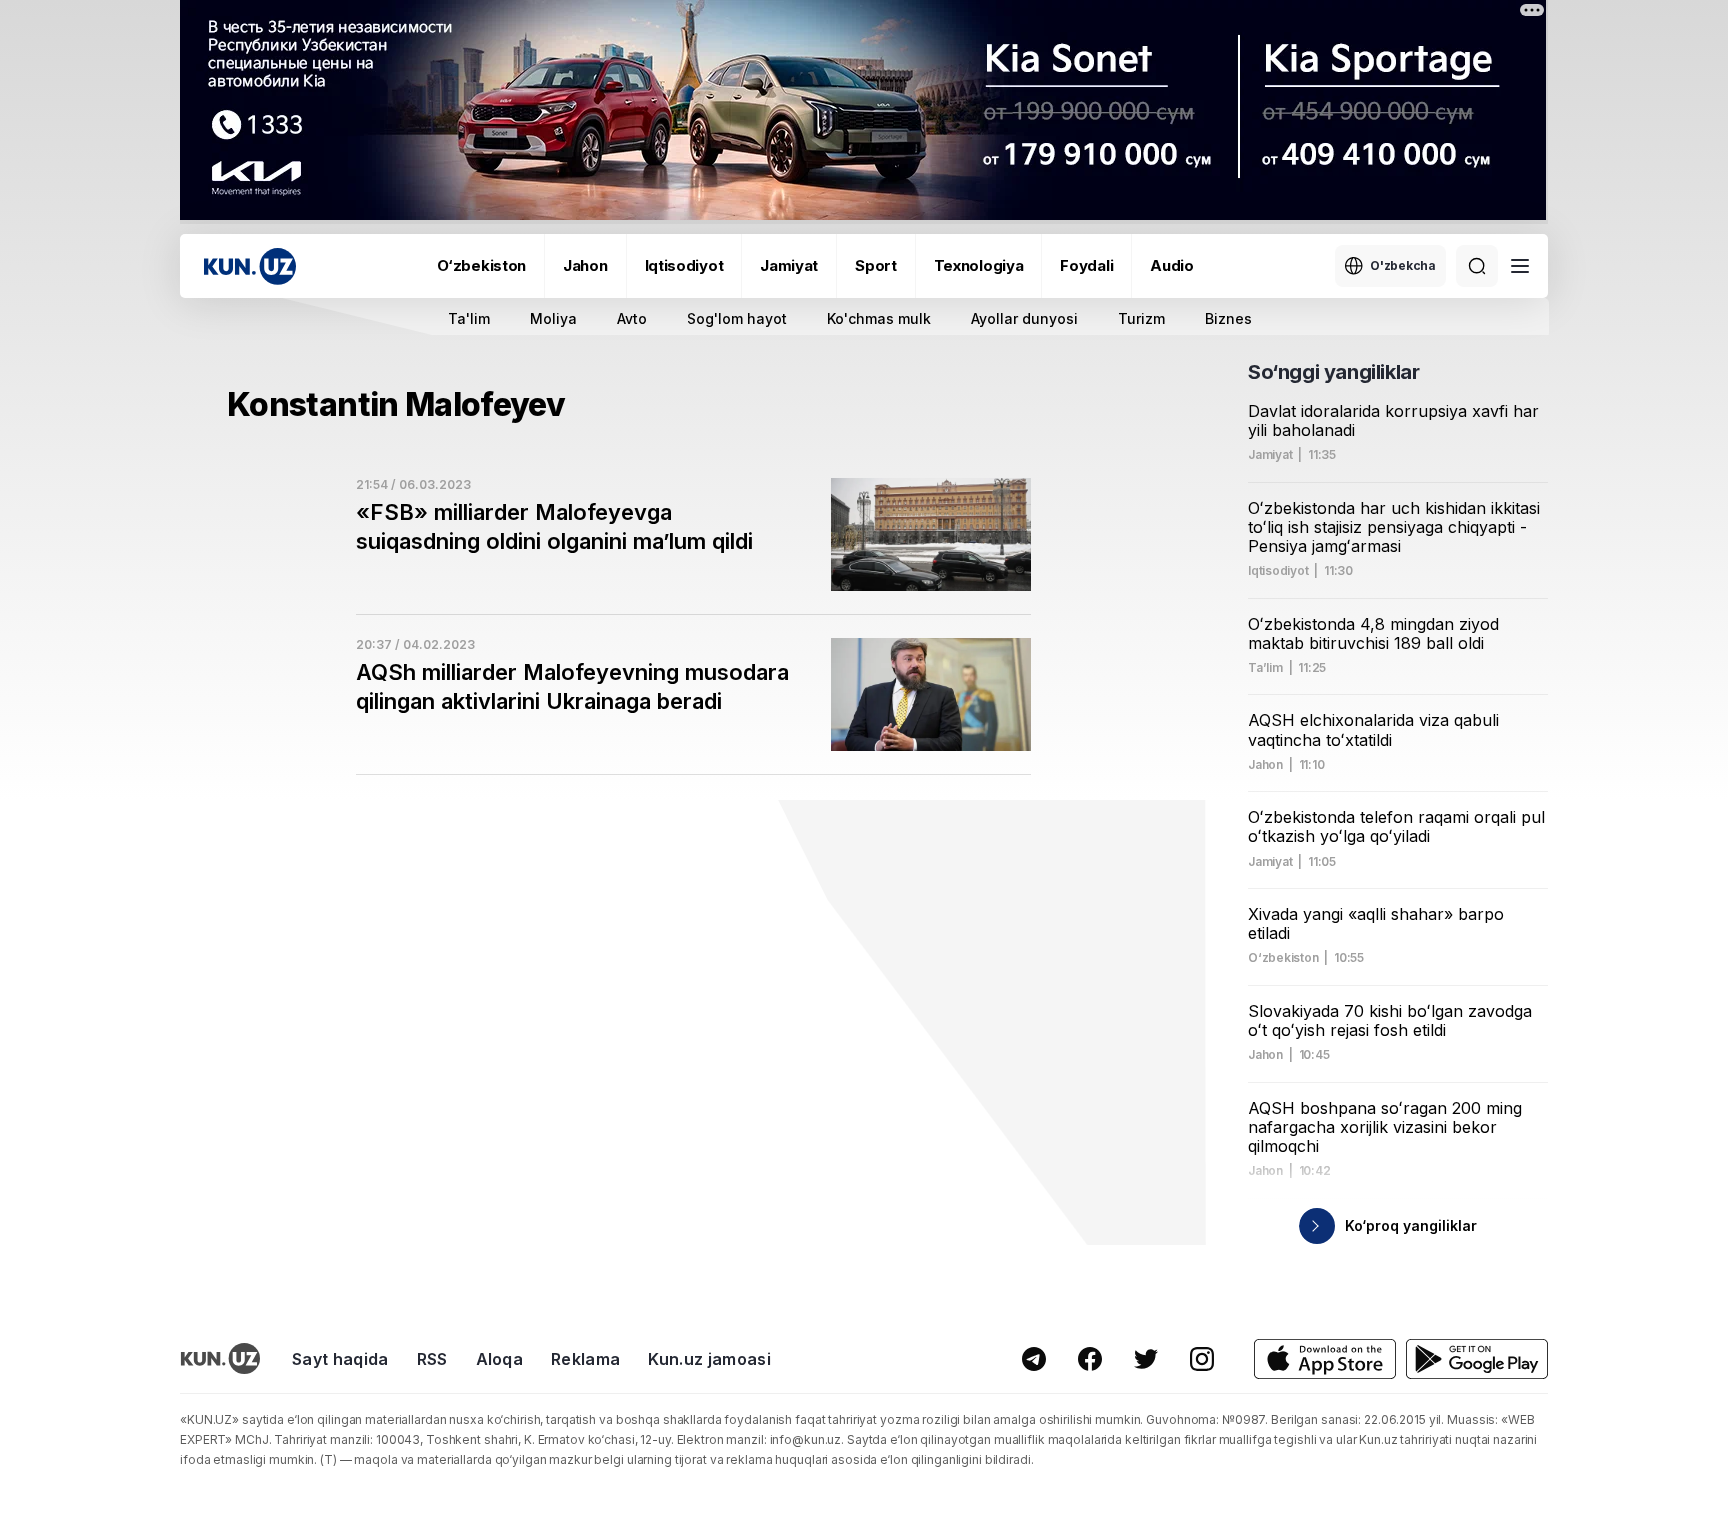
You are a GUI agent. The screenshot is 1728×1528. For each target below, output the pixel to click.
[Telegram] (1034, 1359)
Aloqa (500, 1359)
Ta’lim (1265, 668)
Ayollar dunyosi (1024, 318)
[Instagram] (1202, 1359)
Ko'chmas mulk (879, 318)
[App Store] (1325, 1359)
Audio (1172, 265)
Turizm (1141, 318)
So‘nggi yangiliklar (1333, 372)
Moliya (553, 318)
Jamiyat (789, 265)
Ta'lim (469, 318)
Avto (632, 318)
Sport (876, 265)
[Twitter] (1146, 1359)
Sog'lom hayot (737, 318)
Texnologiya (979, 265)
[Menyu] (1520, 266)
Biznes (1228, 318)
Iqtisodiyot (684, 265)
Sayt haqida (340, 1359)
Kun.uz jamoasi (709, 1359)
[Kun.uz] (250, 266)
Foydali (1086, 265)
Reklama (585, 1359)
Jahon (585, 265)
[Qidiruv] (1477, 266)
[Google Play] (1477, 1359)
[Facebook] (1090, 1359)
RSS (432, 1359)
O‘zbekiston (481, 265)
